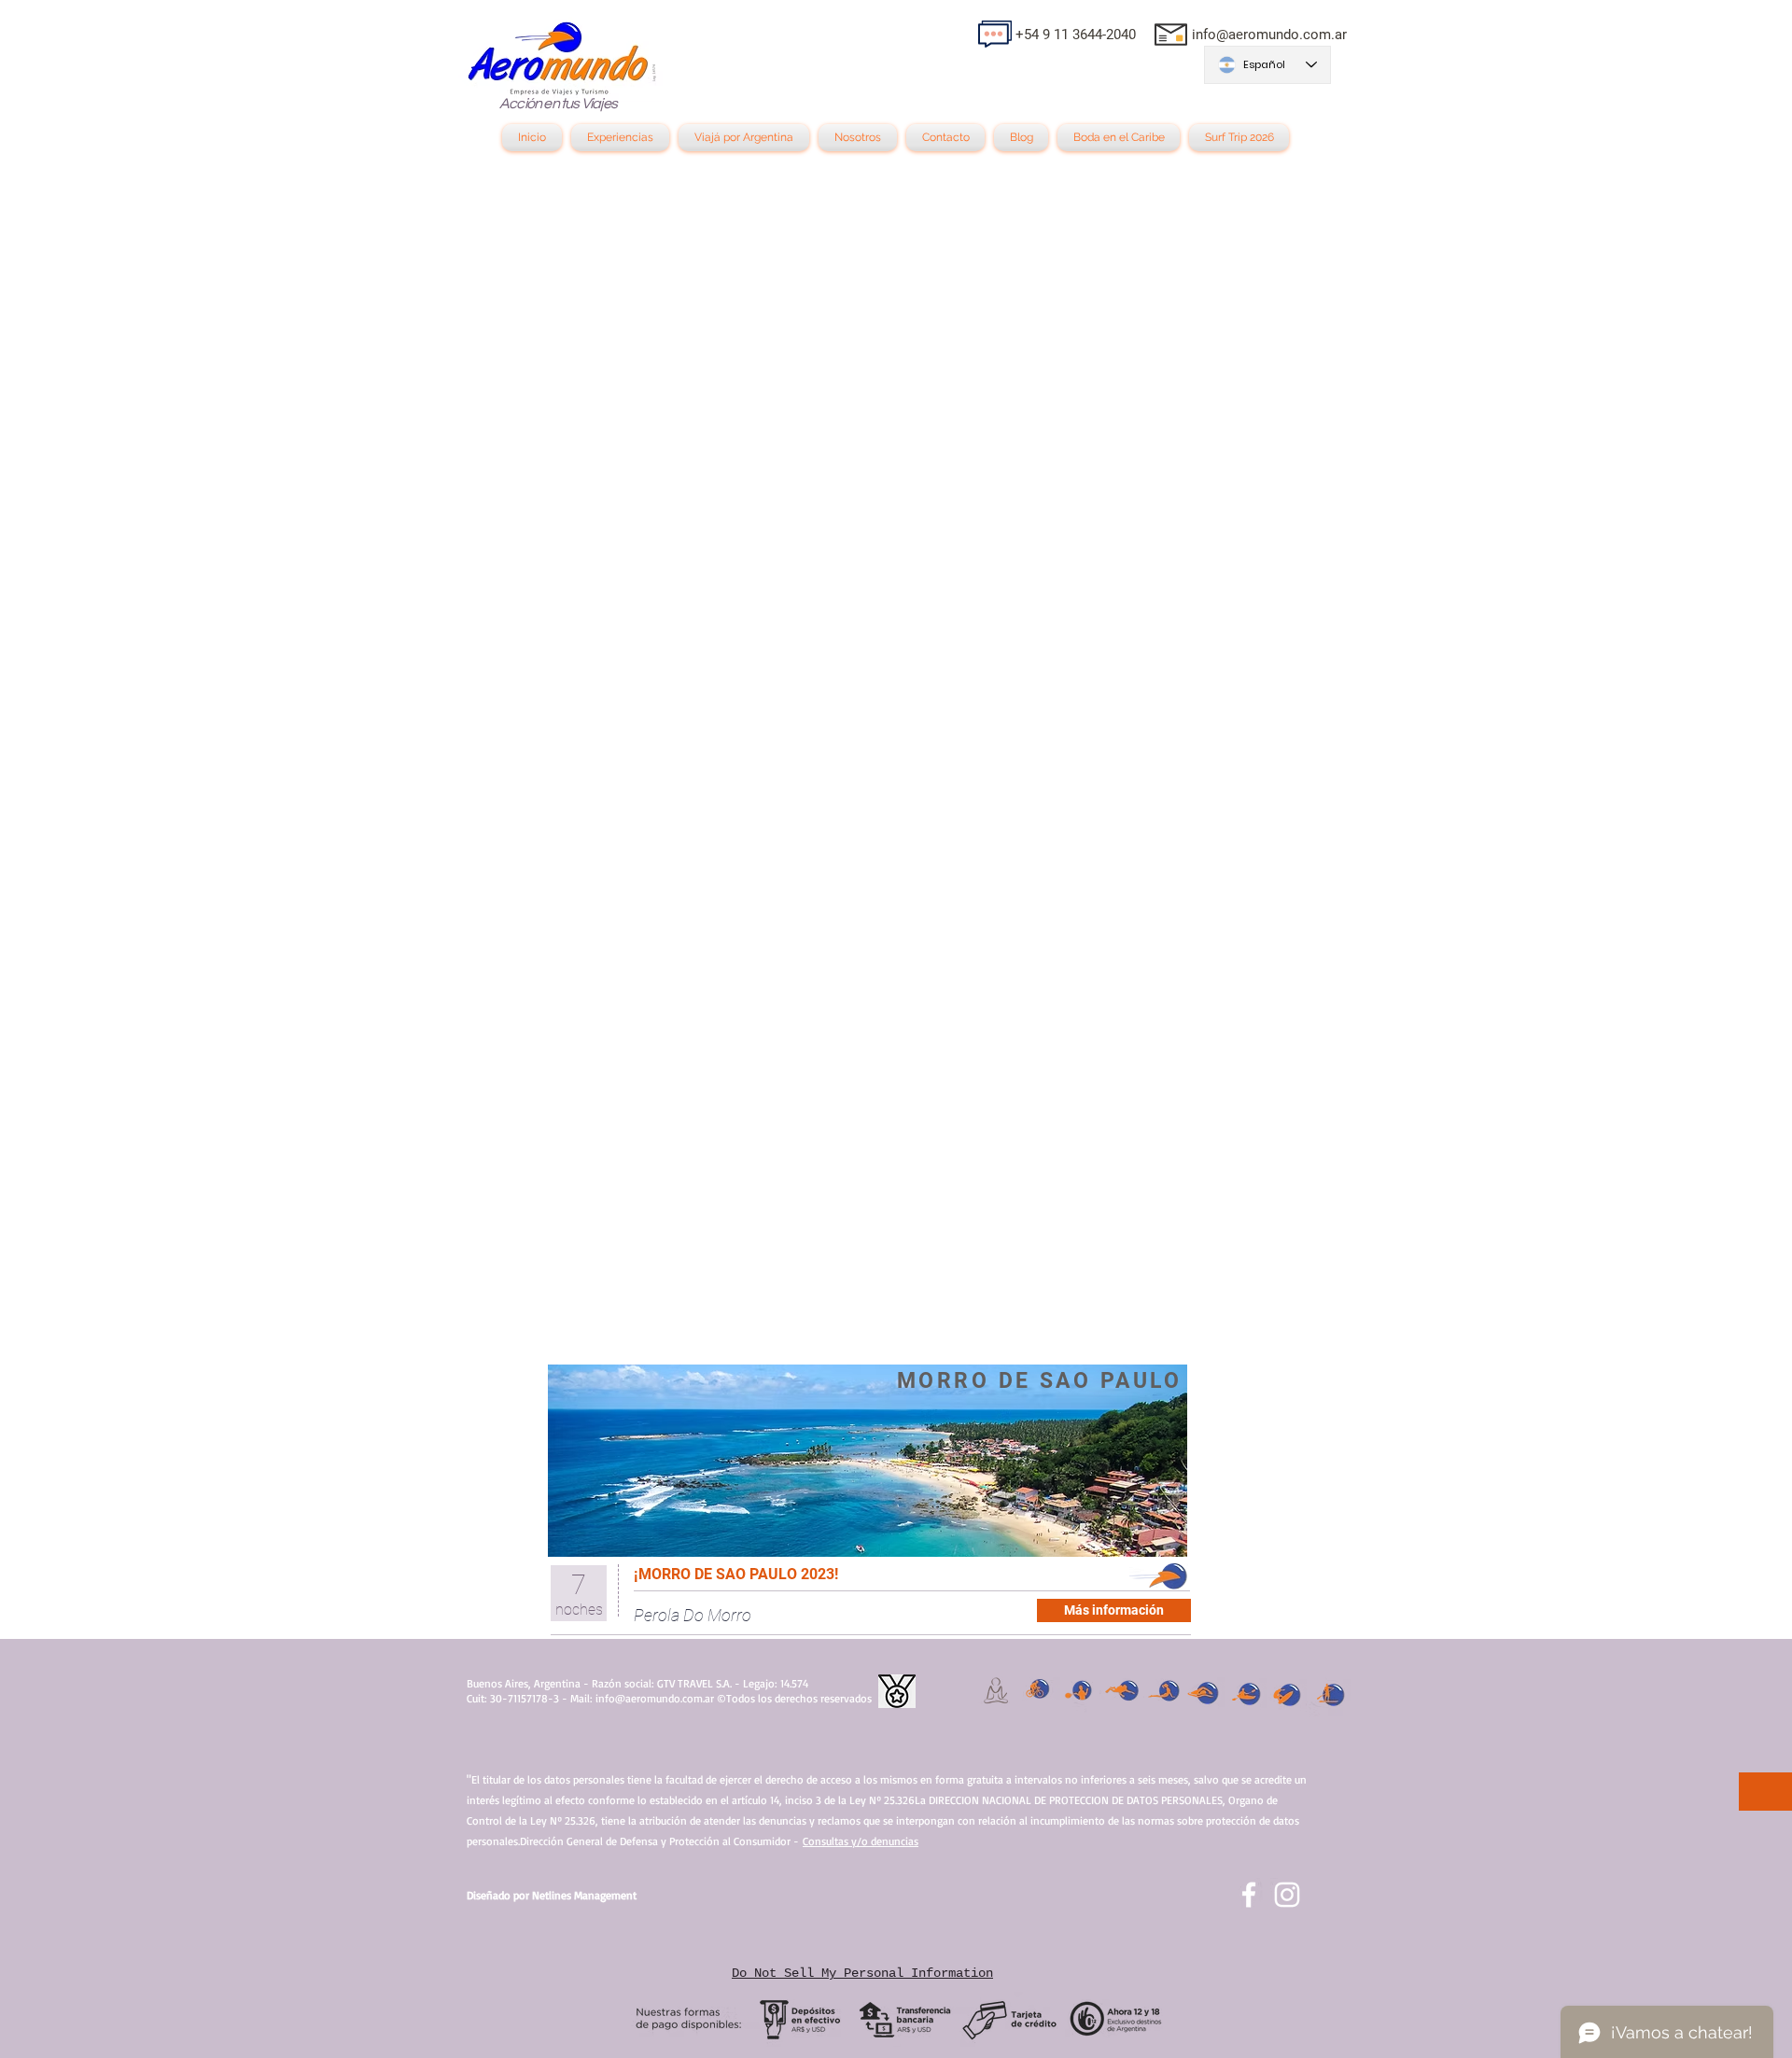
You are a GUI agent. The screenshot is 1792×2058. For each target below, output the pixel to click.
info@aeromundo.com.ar (1269, 35)
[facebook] (1249, 1895)
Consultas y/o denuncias (861, 1841)
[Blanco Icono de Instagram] (1287, 1895)
